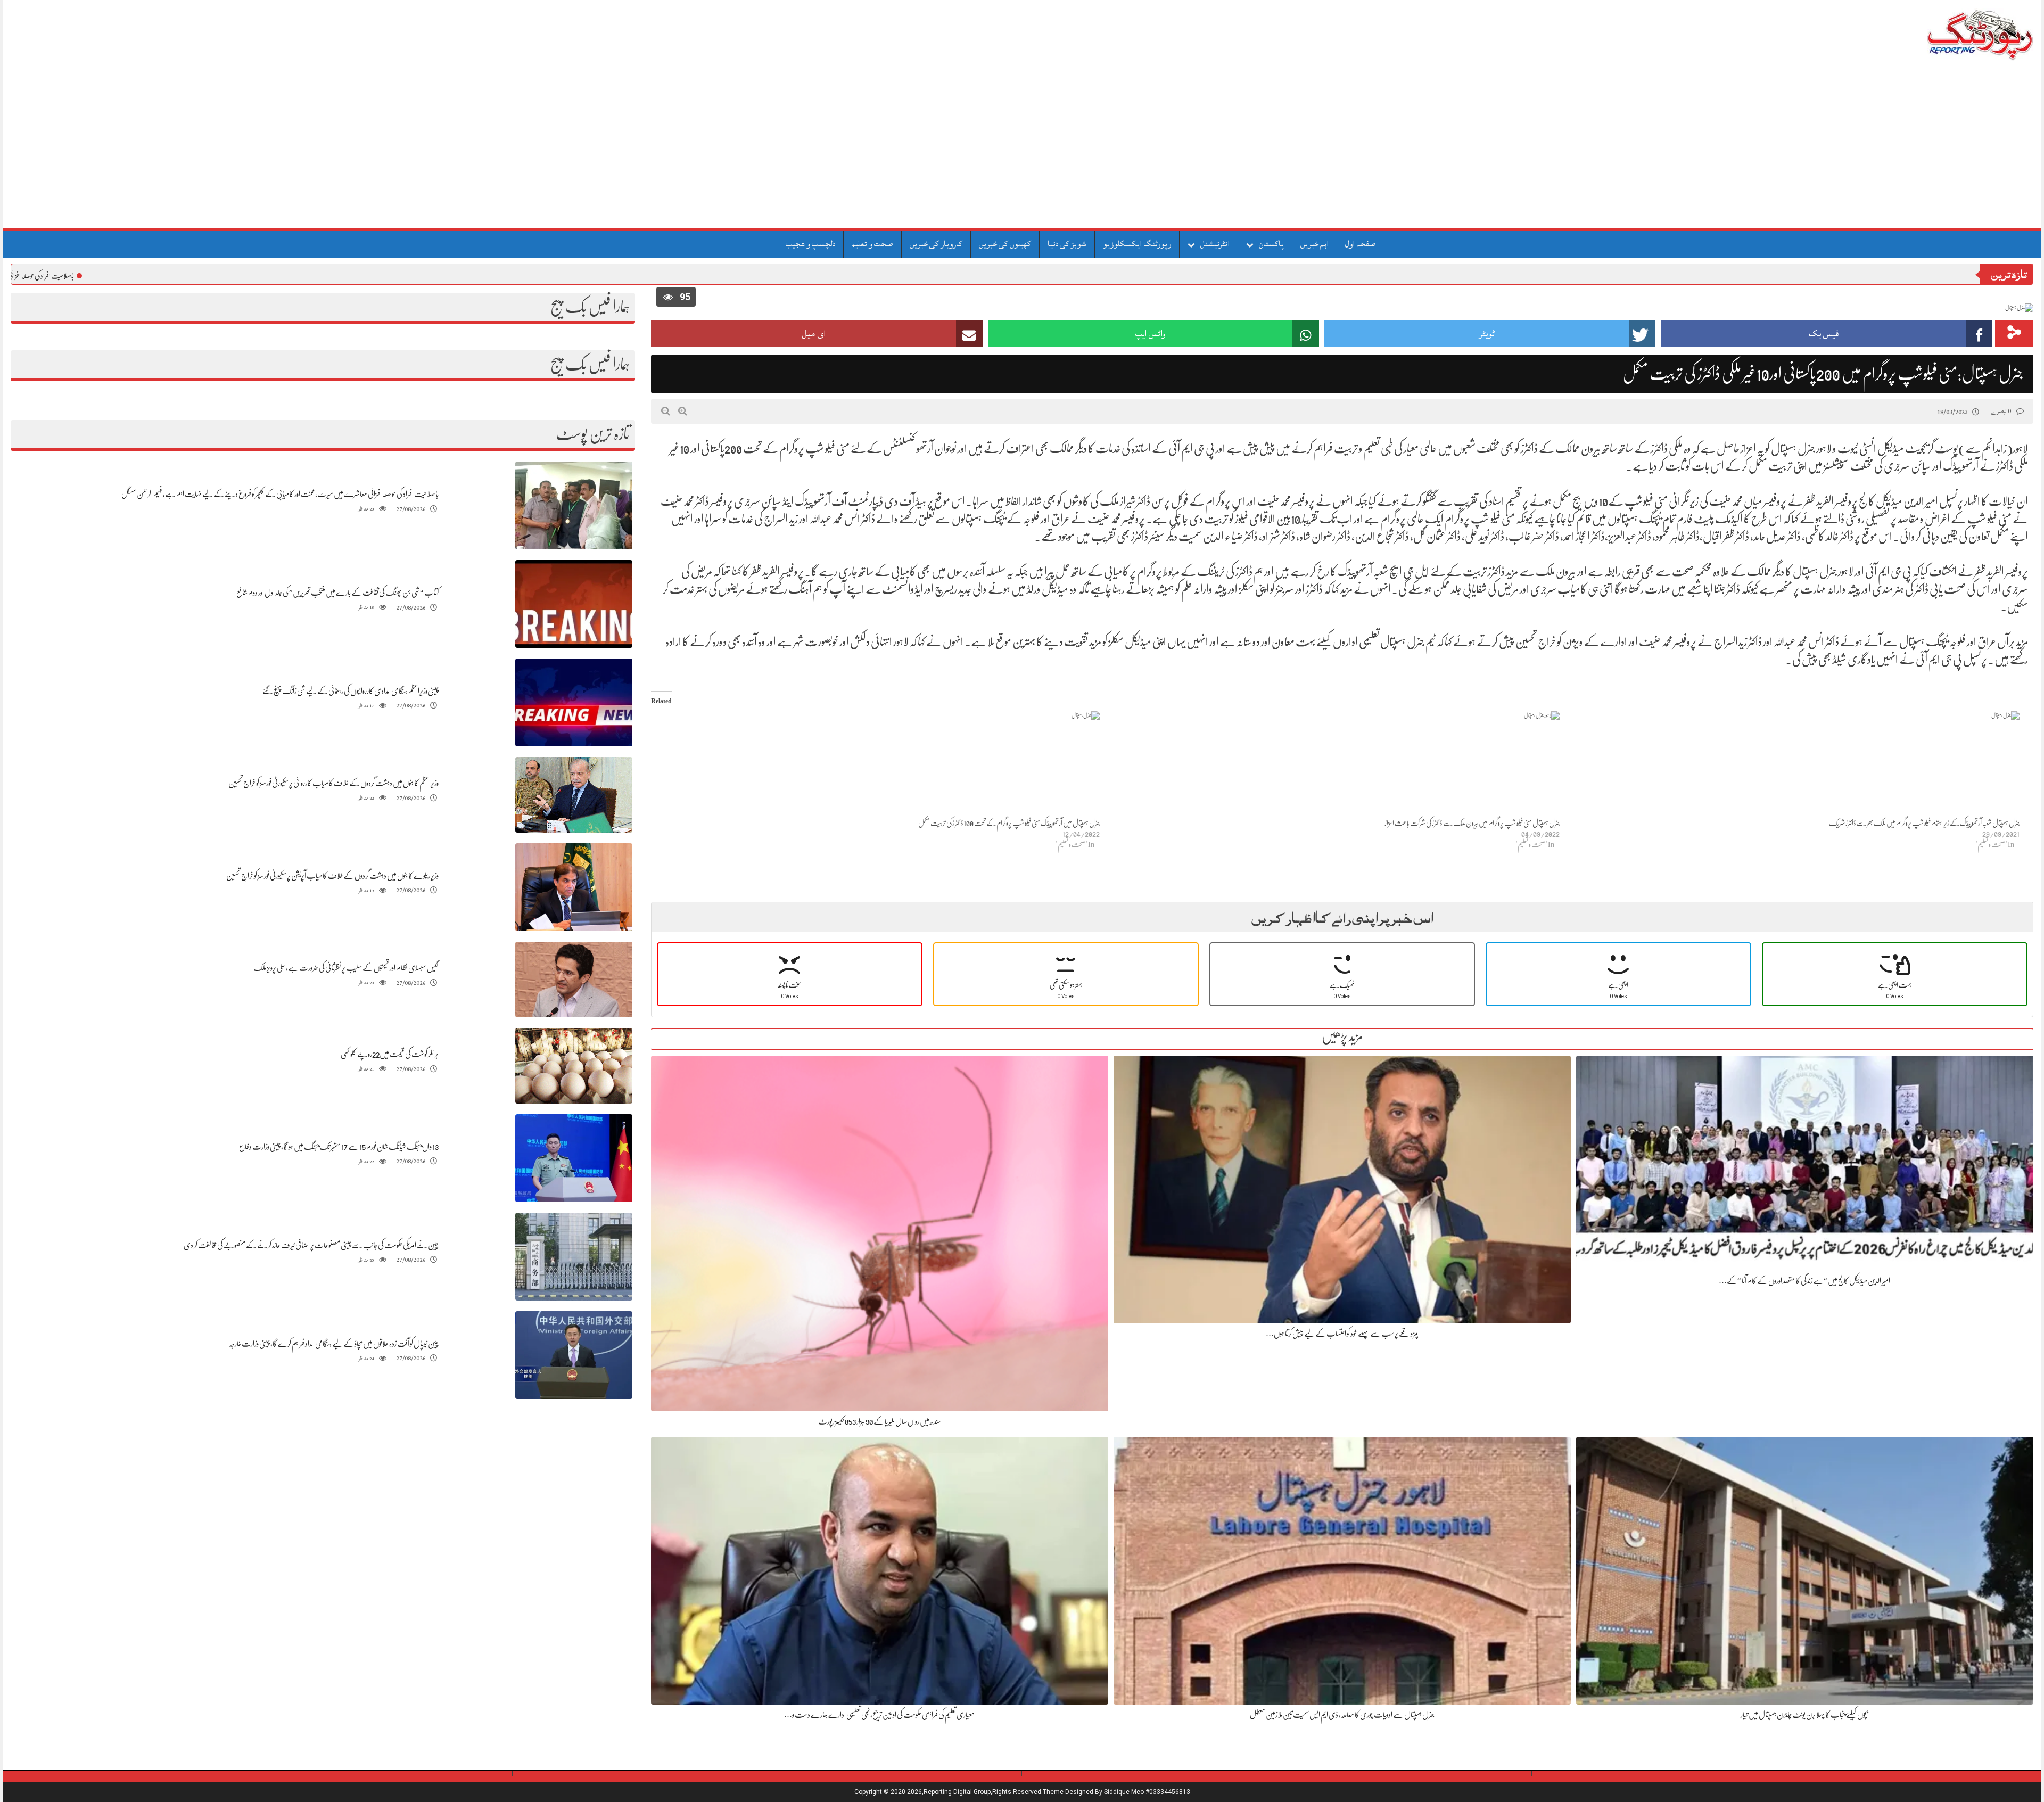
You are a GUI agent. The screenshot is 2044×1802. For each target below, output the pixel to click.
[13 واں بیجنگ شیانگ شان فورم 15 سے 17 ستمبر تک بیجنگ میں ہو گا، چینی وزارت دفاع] (574, 1158)
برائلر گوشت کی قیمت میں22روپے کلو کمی (390, 1054)
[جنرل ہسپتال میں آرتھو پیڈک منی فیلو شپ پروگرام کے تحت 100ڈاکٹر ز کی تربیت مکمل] (876, 764)
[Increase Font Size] (683, 411)
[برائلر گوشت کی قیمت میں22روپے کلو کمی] (574, 1065)
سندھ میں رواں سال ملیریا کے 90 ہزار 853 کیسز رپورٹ (880, 1421)
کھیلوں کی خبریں (1005, 244)
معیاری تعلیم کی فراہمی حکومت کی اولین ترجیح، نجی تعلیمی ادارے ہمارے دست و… (879, 1715)
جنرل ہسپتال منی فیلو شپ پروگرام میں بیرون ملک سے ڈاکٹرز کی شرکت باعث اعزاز (1472, 823)
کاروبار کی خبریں (936, 244)
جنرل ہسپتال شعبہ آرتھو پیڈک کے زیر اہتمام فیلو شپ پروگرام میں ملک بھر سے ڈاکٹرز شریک (1924, 823)
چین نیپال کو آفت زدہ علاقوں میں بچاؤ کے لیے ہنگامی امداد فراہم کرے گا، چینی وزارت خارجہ (334, 1344)
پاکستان (1271, 244)
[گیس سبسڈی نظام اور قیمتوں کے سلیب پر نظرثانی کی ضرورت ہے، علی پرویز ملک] (574, 979)
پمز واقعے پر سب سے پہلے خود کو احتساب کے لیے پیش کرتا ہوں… (1342, 1334)
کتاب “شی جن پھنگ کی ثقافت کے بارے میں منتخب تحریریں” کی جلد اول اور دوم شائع (337, 593)
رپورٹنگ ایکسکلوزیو (1137, 244)
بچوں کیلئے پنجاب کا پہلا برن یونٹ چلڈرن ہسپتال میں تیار (1804, 1715)
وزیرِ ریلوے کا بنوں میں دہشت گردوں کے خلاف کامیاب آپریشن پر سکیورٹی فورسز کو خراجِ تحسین (332, 876)
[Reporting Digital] (1955, 34)
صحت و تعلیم (872, 244)
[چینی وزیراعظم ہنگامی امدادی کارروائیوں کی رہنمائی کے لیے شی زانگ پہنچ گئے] (574, 702)
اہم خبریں (1314, 244)
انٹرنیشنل (1215, 244)
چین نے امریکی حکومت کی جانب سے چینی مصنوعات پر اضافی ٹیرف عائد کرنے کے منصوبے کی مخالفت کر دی (311, 1245)
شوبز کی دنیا (1067, 244)
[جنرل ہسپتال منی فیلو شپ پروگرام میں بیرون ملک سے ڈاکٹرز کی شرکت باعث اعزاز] (1335, 764)
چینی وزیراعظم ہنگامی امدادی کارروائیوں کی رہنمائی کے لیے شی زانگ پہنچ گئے (351, 691)
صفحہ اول (1361, 244)
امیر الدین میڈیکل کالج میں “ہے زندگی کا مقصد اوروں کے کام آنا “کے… (1804, 1281)
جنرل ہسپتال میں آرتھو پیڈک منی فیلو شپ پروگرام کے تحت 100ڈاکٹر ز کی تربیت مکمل (1009, 823)
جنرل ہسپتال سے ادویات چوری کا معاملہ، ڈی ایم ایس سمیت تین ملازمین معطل (1342, 1715)
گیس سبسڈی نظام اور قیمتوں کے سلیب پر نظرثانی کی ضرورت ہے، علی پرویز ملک (346, 968)
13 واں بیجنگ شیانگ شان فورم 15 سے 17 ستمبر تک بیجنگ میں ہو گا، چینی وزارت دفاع (339, 1147)
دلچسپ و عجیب (810, 244)
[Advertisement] (1022, 149)
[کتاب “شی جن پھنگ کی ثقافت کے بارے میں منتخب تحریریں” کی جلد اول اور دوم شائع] (574, 604)
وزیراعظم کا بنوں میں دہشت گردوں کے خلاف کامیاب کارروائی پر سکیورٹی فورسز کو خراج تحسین (333, 783)
